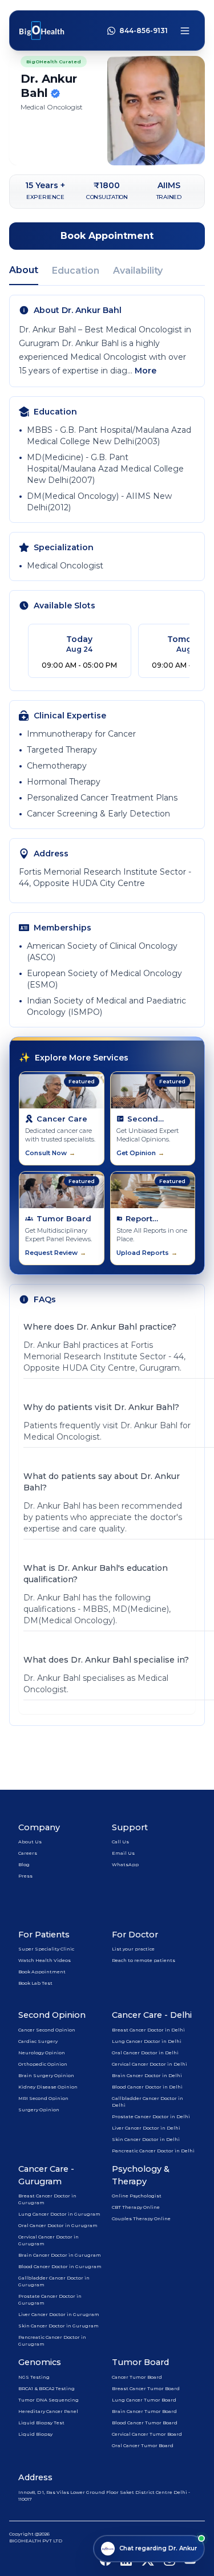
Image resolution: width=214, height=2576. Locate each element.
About (24, 270)
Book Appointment (107, 236)
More (146, 371)
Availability (138, 271)
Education (76, 271)
